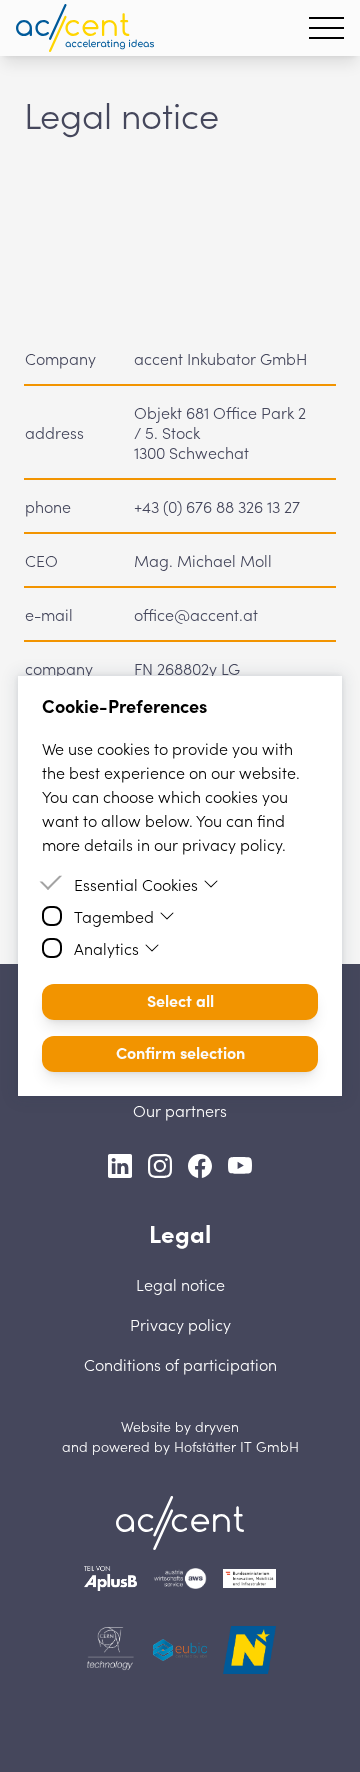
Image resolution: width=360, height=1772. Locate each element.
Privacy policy (180, 1324)
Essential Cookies (136, 884)
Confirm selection (180, 1052)
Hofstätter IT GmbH (236, 1446)
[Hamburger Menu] (326, 28)
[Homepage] (85, 28)
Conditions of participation (180, 1364)
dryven (217, 1426)
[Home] (180, 1523)
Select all (180, 1000)
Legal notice (180, 1284)
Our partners (180, 1110)
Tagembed (114, 916)
